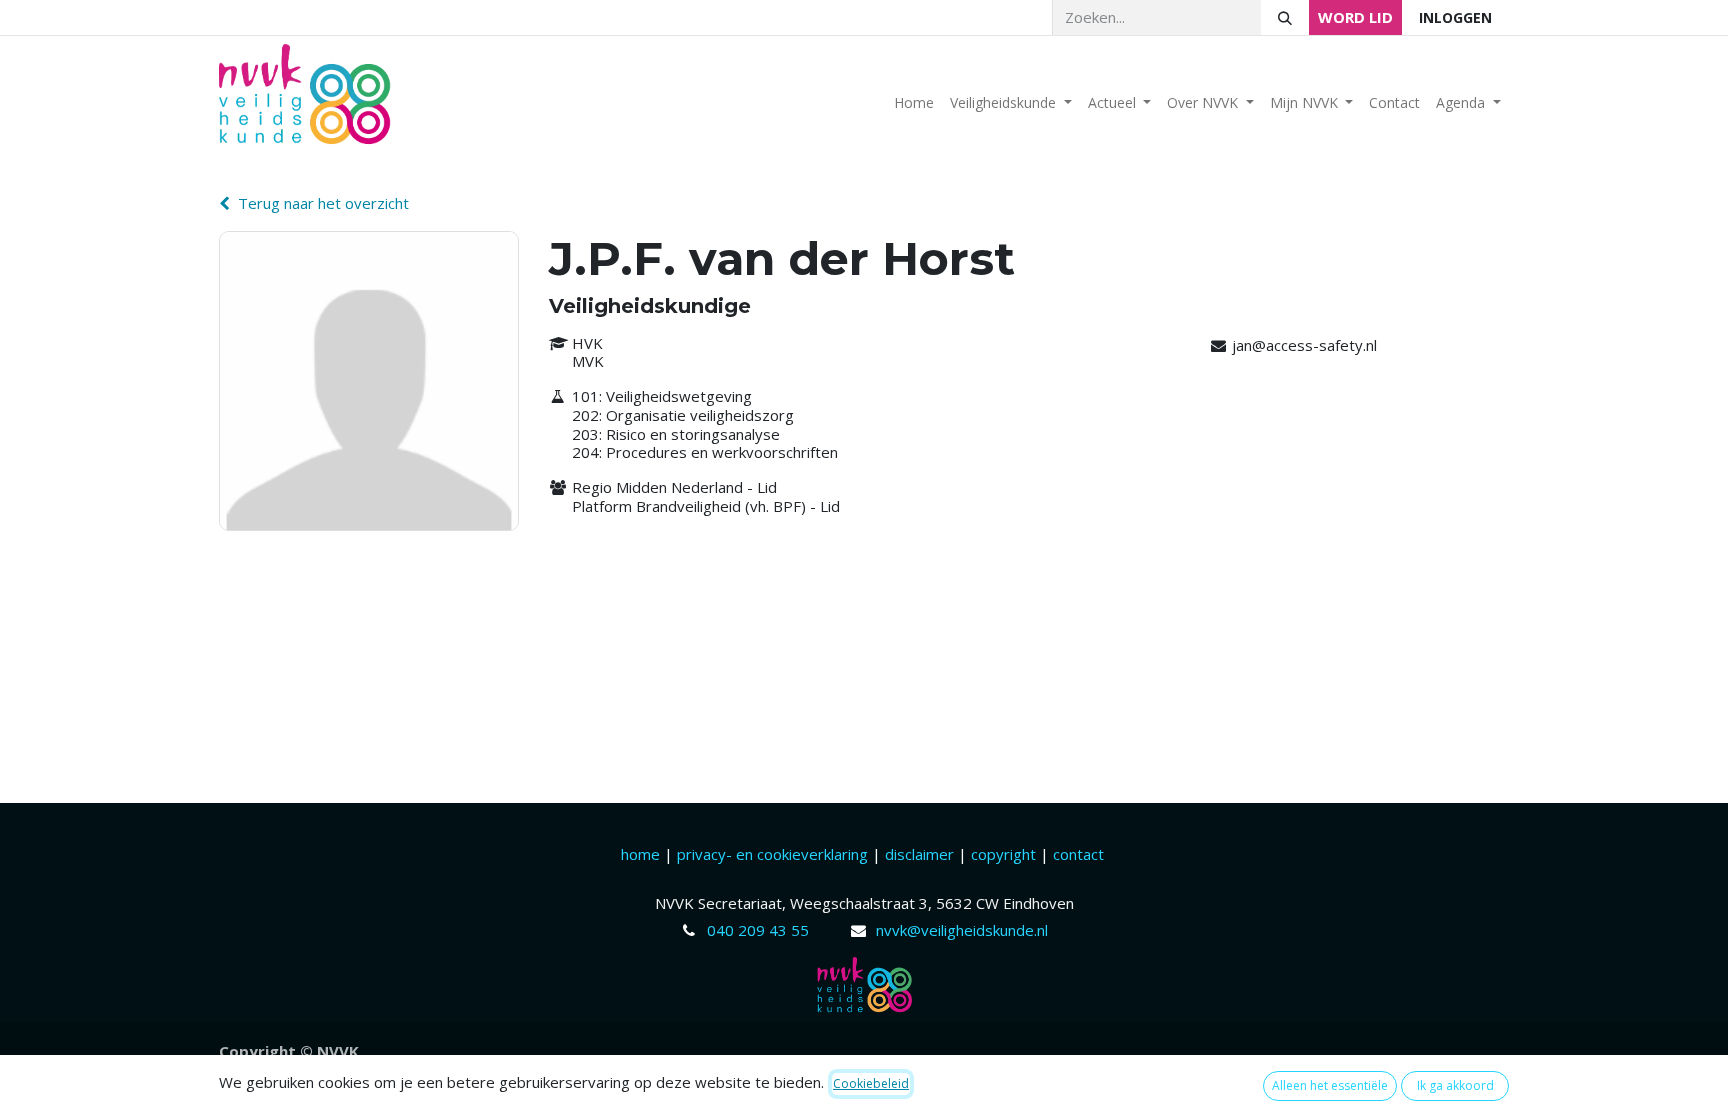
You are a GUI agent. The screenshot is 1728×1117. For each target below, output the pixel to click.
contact (1078, 854)
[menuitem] (914, 102)
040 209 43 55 (758, 930)
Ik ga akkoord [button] (1455, 1085)
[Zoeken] (1285, 17)
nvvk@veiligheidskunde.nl (962, 930)
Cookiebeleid (871, 1083)
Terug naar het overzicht (323, 203)
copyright (1003, 854)
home (642, 854)
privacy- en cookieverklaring (772, 854)
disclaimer (921, 854)
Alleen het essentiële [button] (1330, 1085)
